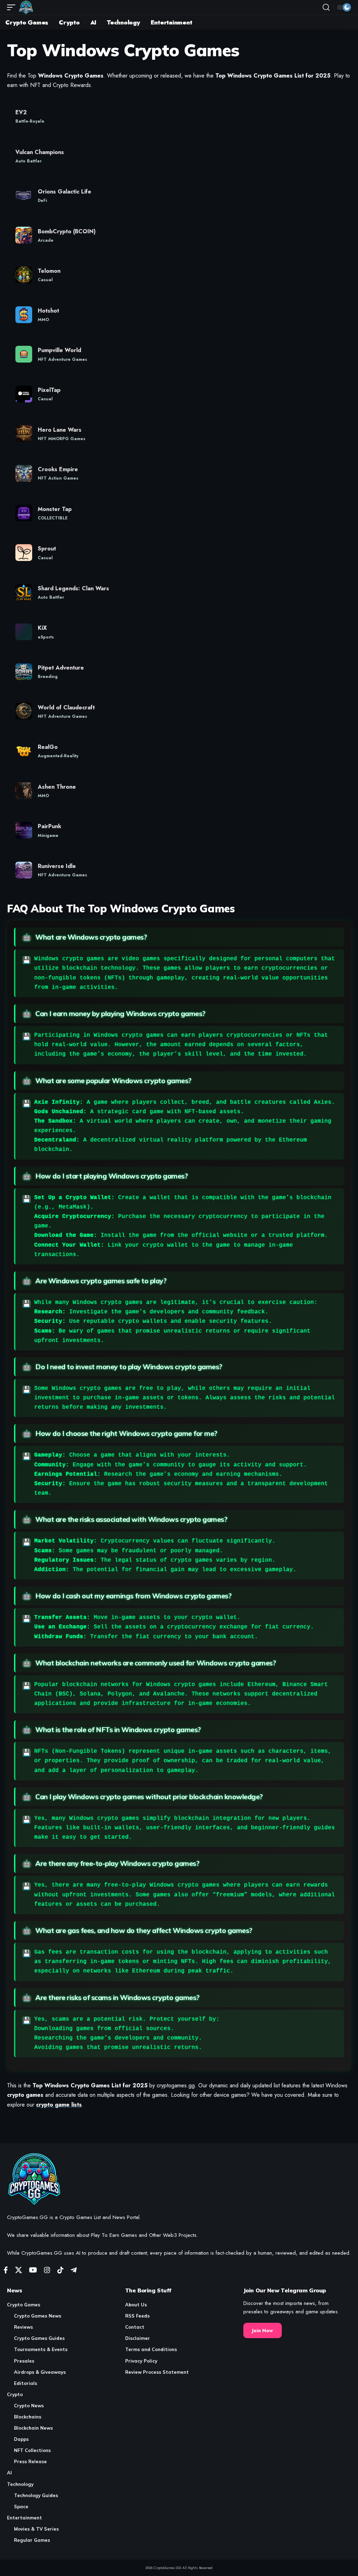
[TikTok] (60, 2270)
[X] (19, 2270)
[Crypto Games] (26, 7)
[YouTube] (33, 2270)
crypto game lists (59, 2105)
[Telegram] (74, 2270)
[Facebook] (6, 2270)
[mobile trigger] (13, 7)
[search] (326, 7)
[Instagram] (47, 2270)
